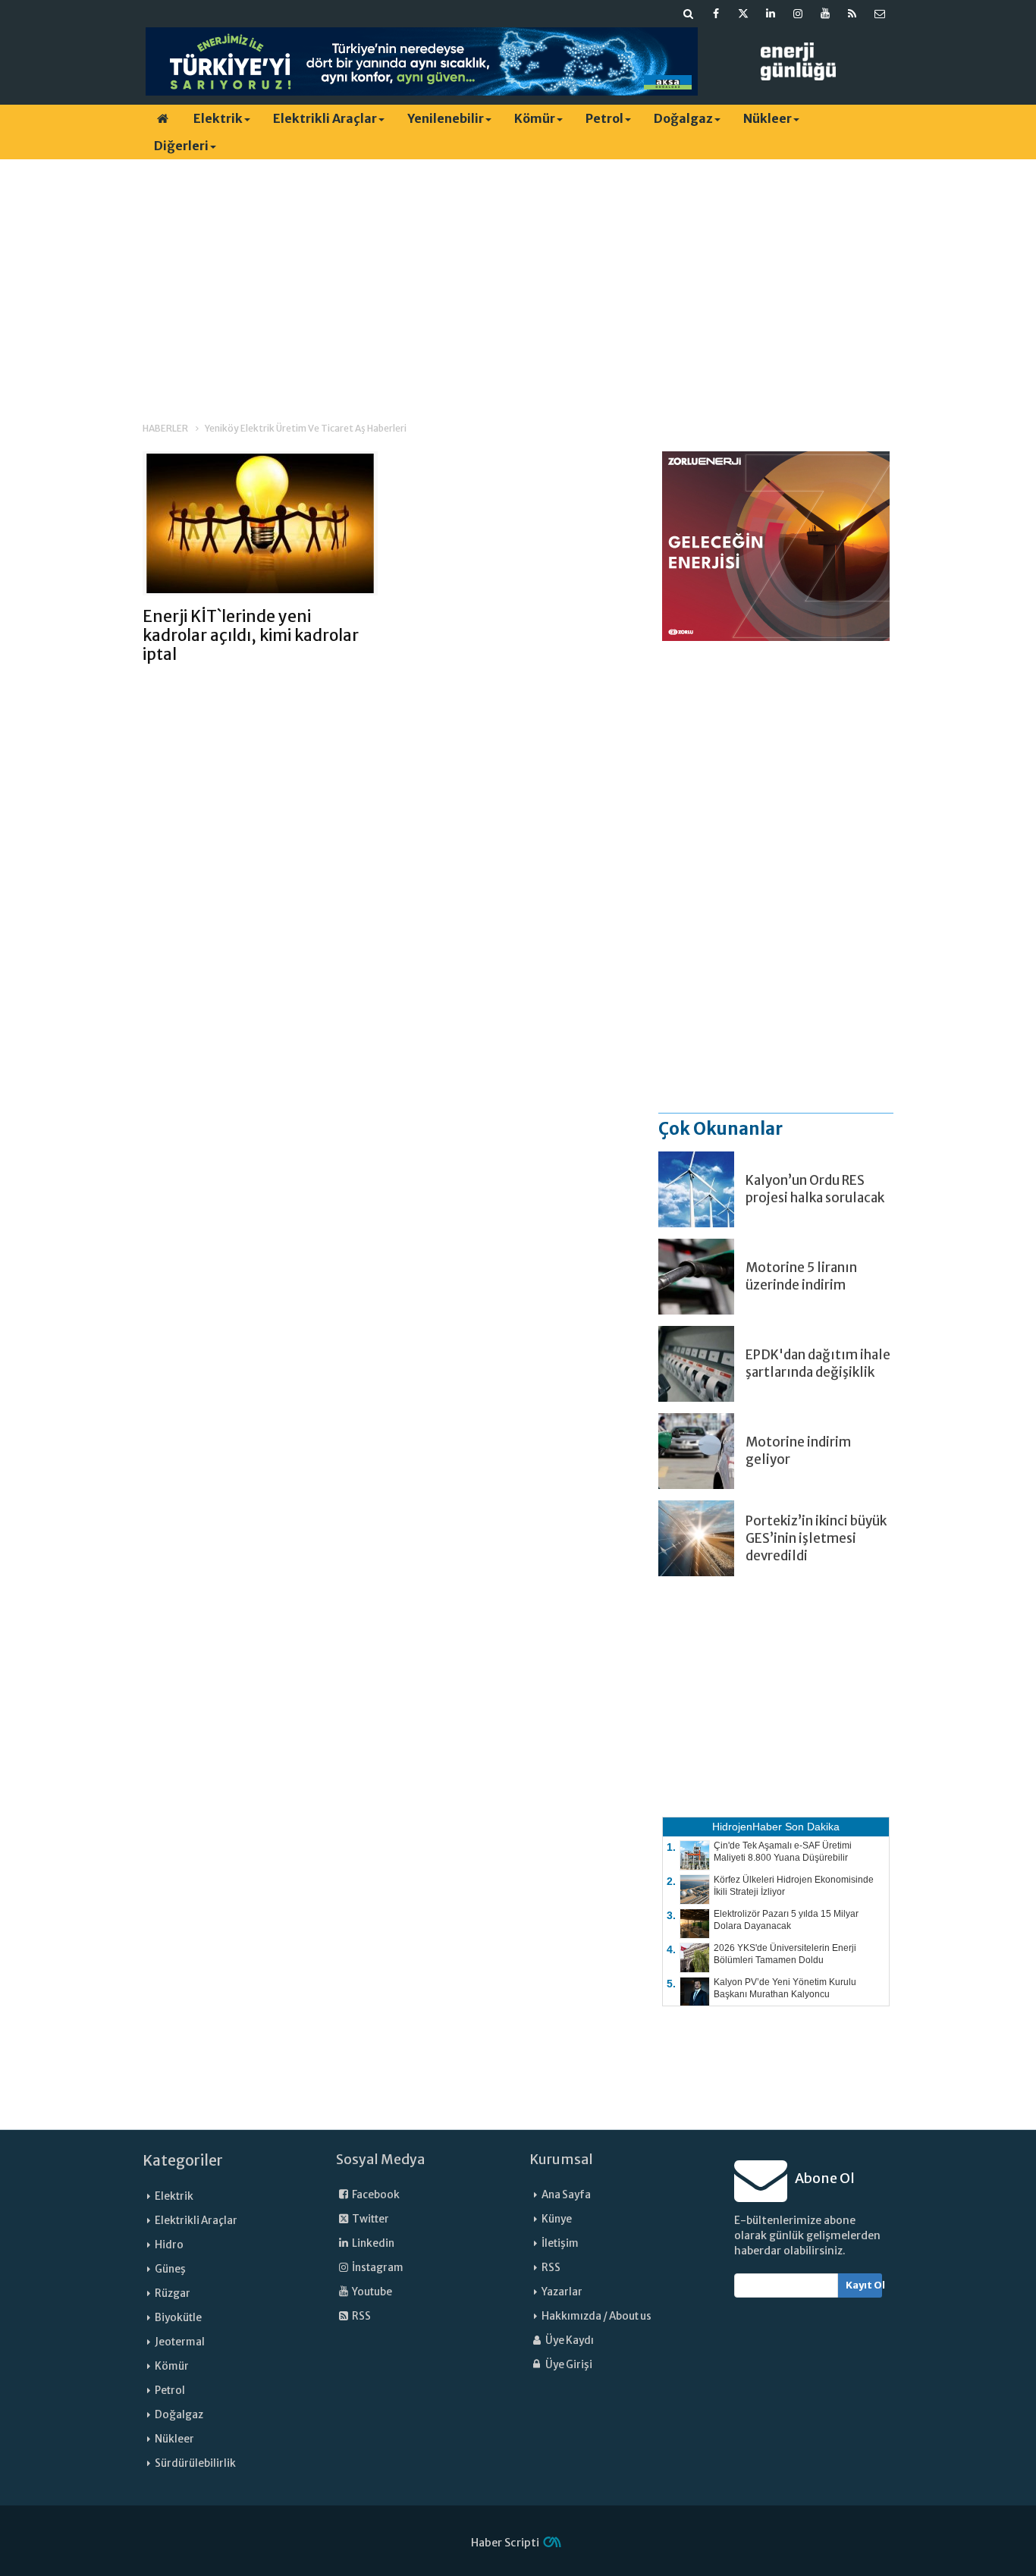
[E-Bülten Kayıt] (880, 14)
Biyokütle (178, 2318)
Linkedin (372, 2243)
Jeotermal (180, 2342)
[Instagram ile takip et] (798, 14)
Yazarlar (562, 2292)
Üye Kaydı (569, 2340)
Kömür (535, 118)
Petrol (604, 118)
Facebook (375, 2195)
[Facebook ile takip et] (716, 14)
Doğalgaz (683, 118)
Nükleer (768, 118)
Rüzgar (173, 2293)
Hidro (169, 2245)
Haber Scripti (505, 2543)
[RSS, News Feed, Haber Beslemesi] (852, 14)
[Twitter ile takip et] (743, 14)
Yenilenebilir (446, 118)
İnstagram (377, 2268)
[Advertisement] (518, 277)
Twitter (370, 2219)
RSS (361, 2316)
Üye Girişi (568, 2365)
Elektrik (218, 118)
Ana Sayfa (566, 2195)
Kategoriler (183, 2160)
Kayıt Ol (864, 2285)
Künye (557, 2219)
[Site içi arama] (689, 14)
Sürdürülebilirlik (195, 2463)
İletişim (560, 2243)
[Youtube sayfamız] (825, 14)
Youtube (371, 2292)
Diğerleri (181, 146)
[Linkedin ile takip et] (771, 14)
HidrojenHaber (747, 1827)
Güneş (170, 2269)
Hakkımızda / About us (596, 2316)
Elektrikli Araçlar (325, 118)
